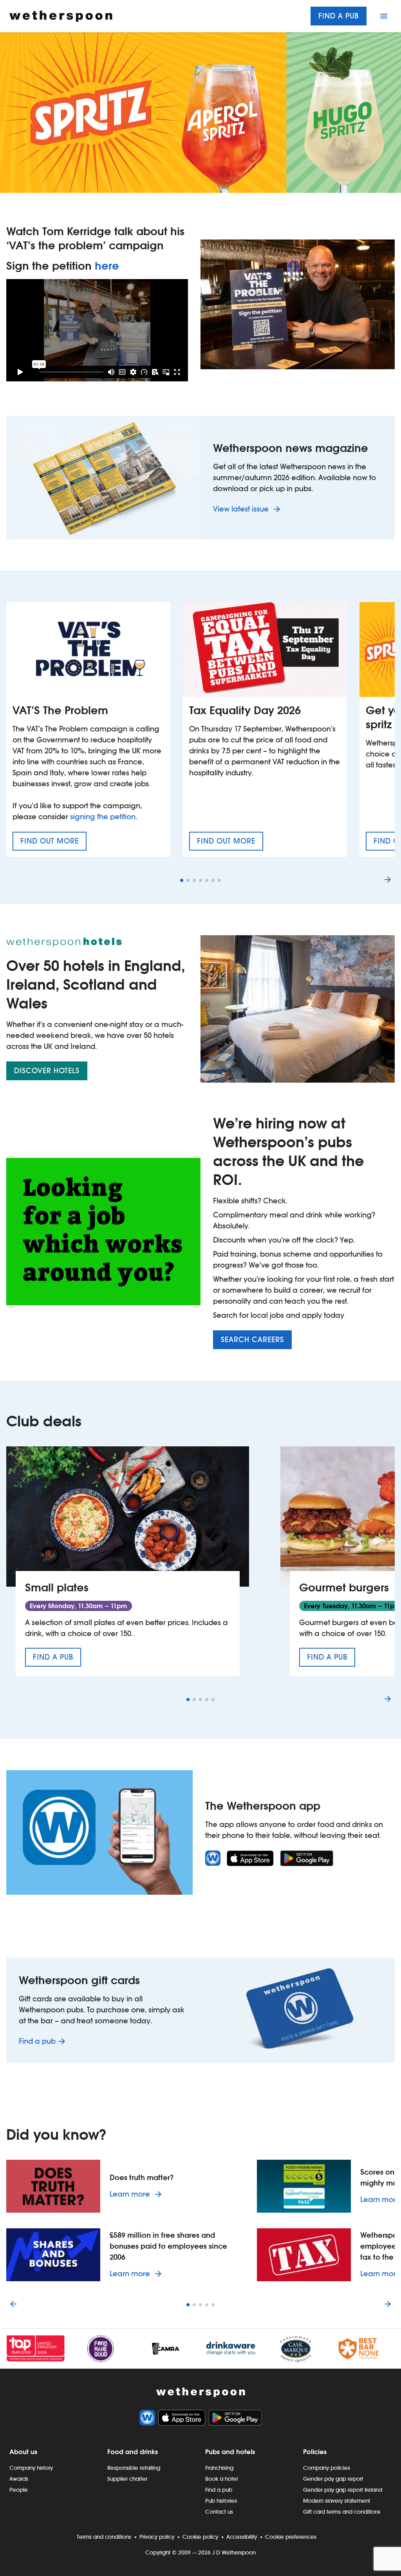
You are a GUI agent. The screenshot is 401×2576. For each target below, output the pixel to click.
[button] (182, 880)
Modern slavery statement (337, 2501)
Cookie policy (200, 2537)
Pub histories (221, 2501)
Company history (31, 2468)
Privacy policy (157, 2537)
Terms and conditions (104, 2537)
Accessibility (242, 2537)
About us (23, 2452)
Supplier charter (127, 2479)
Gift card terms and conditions (342, 2512)
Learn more (137, 2194)
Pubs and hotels (230, 2452)
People (19, 2490)
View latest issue (242, 509)
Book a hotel (221, 2479)
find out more (53, 844)
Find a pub (339, 16)
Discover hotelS (47, 1071)
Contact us (219, 2512)
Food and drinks (133, 2452)
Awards (19, 2479)
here (107, 266)
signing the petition (103, 817)
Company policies (327, 2468)
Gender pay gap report (333, 2479)
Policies (315, 2452)
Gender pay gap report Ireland (343, 2490)
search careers (252, 1340)
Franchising (219, 2468)
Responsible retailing (134, 2468)
